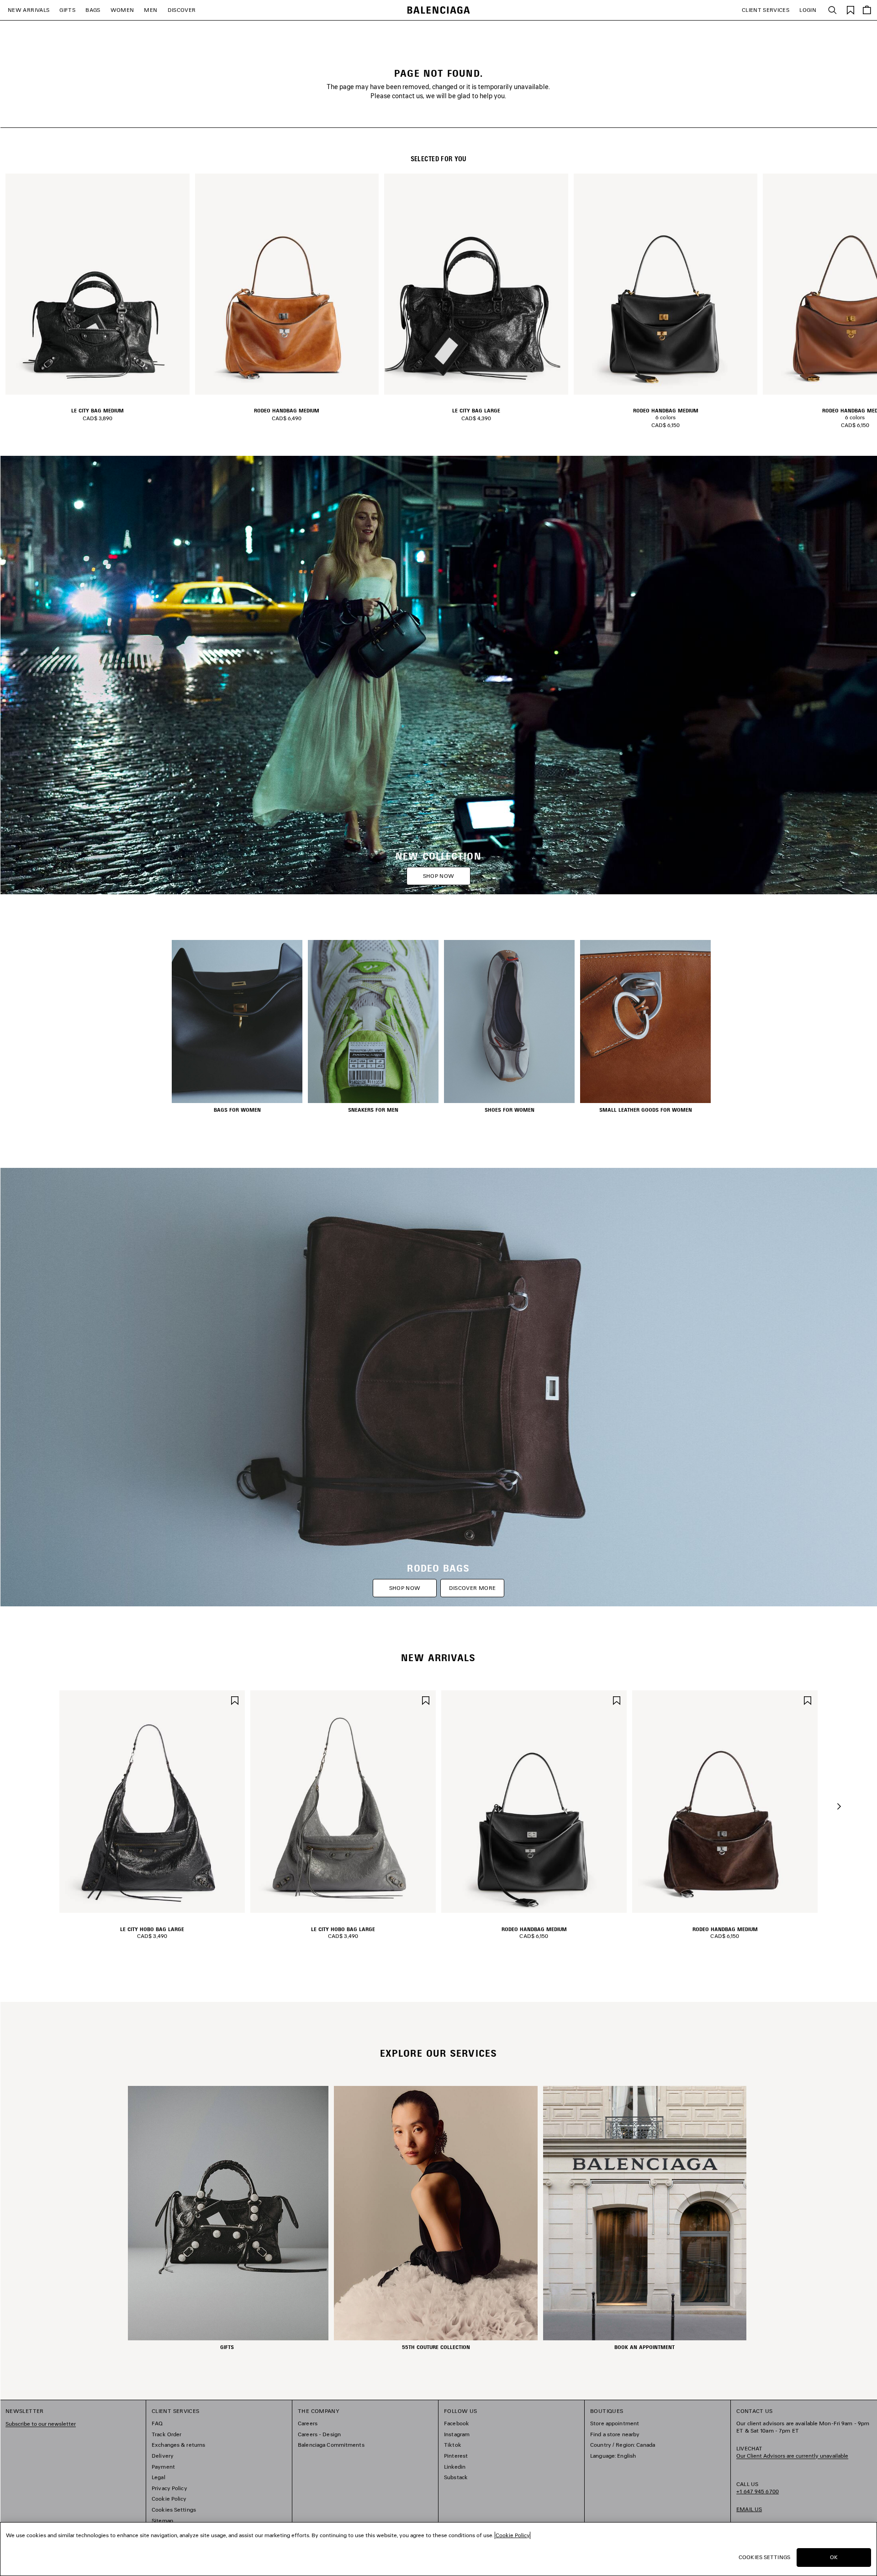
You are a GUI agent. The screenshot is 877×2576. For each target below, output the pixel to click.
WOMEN (122, 10)
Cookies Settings (174, 2510)
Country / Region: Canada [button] (623, 2445)
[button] (839, 1806)
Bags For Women (237, 1110)
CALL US (758, 2488)
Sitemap (162, 2521)
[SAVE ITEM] (235, 1700)
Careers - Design (319, 2434)
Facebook (457, 2423)
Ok (834, 2557)
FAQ (157, 2423)
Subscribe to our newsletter (41, 2424)
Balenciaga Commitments (331, 2445)
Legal (158, 2477)
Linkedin (455, 2467)
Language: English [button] (613, 2456)
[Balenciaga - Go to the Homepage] (439, 10)
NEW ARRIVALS (29, 10)
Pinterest (456, 2456)
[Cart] (867, 10)
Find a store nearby (615, 2434)
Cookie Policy (169, 2499)
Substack (456, 2477)
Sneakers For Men (373, 1110)
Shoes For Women (510, 1110)
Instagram (457, 2434)
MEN (151, 10)
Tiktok (453, 2445)
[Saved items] (851, 9)
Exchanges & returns (178, 2445)
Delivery (163, 2456)
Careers (308, 2423)
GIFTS (67, 10)
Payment (163, 2467)
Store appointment (615, 2423)
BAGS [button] (93, 10)
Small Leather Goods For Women (646, 1110)
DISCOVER (182, 10)
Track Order (166, 2434)
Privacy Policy (169, 2488)
